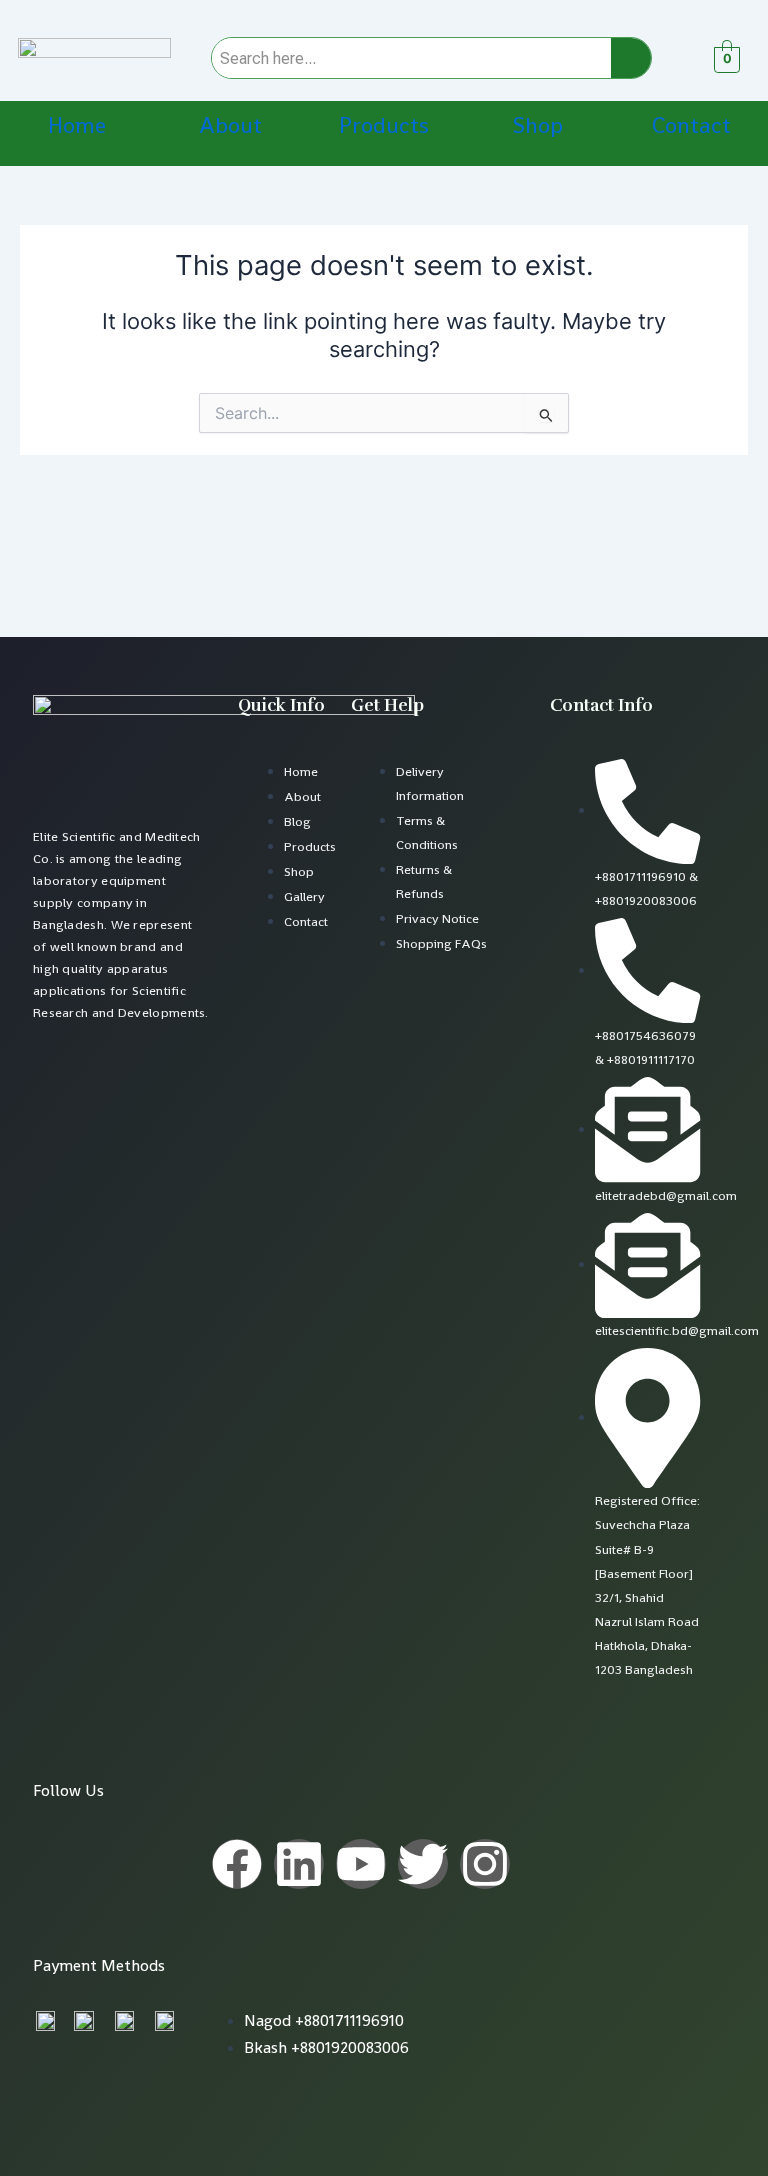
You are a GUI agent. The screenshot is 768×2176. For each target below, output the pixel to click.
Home (77, 125)
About (230, 125)
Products (384, 125)
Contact (691, 125)
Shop (538, 125)
